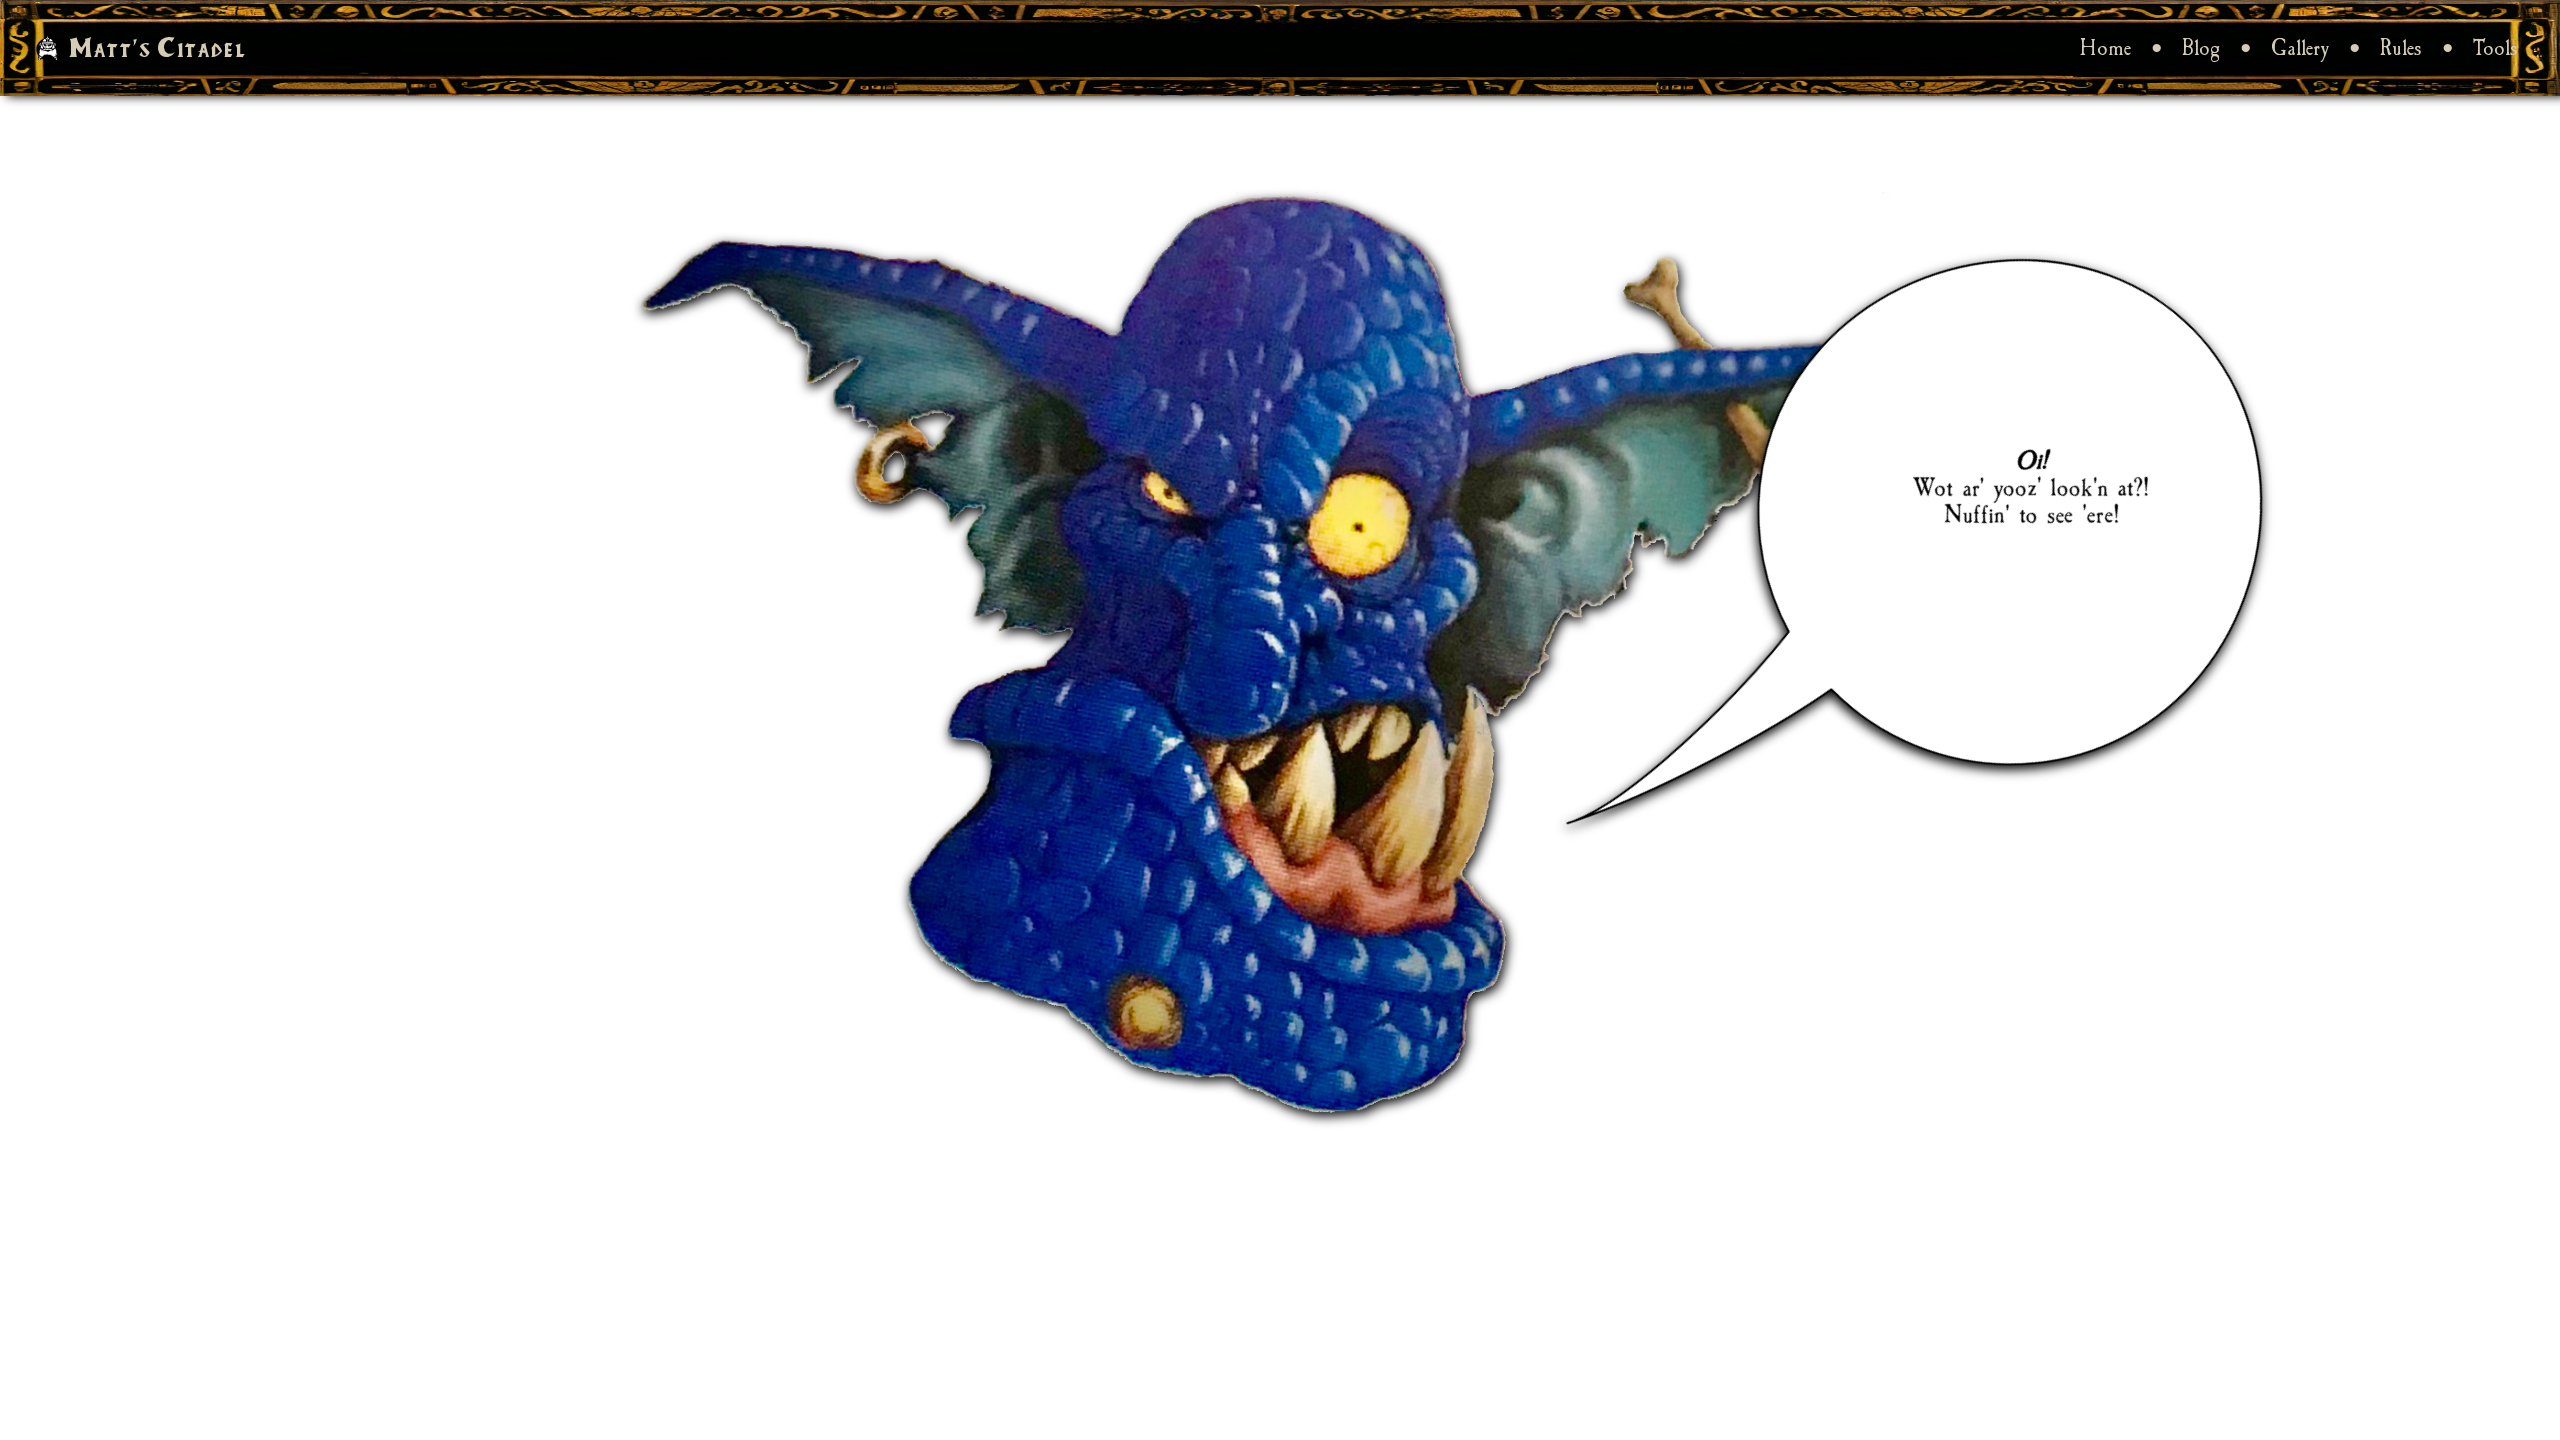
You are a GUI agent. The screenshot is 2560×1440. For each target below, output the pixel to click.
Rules (2401, 48)
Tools (2495, 48)
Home (2105, 48)
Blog (2201, 48)
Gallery (2300, 48)
